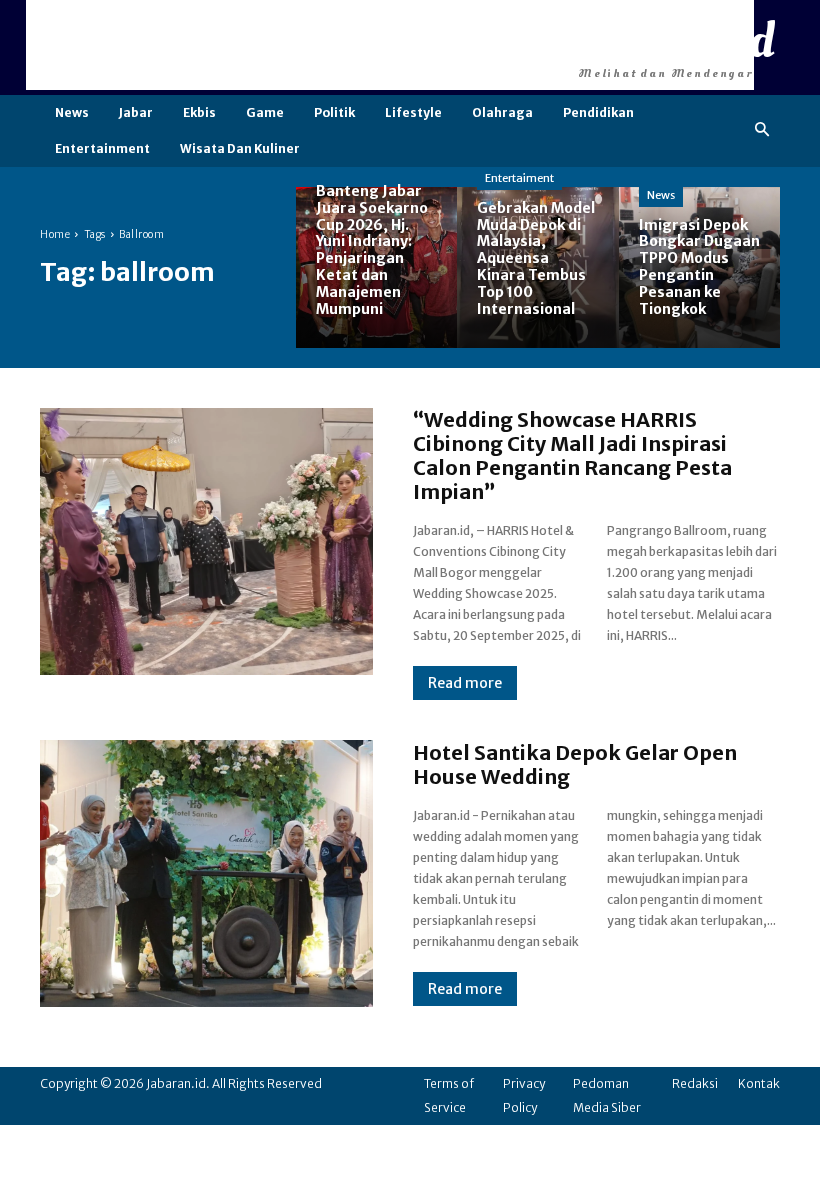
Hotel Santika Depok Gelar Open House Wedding (575, 764)
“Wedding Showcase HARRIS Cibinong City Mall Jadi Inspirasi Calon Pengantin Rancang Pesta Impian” (572, 455)
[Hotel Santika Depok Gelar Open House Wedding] (206, 873)
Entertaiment (519, 178)
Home (55, 234)
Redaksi (695, 1083)
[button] (762, 130)
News (661, 195)
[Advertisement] (390, 45)
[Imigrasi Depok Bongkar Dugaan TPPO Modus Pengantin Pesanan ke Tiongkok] (699, 267)
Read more (465, 683)
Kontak (759, 1083)
